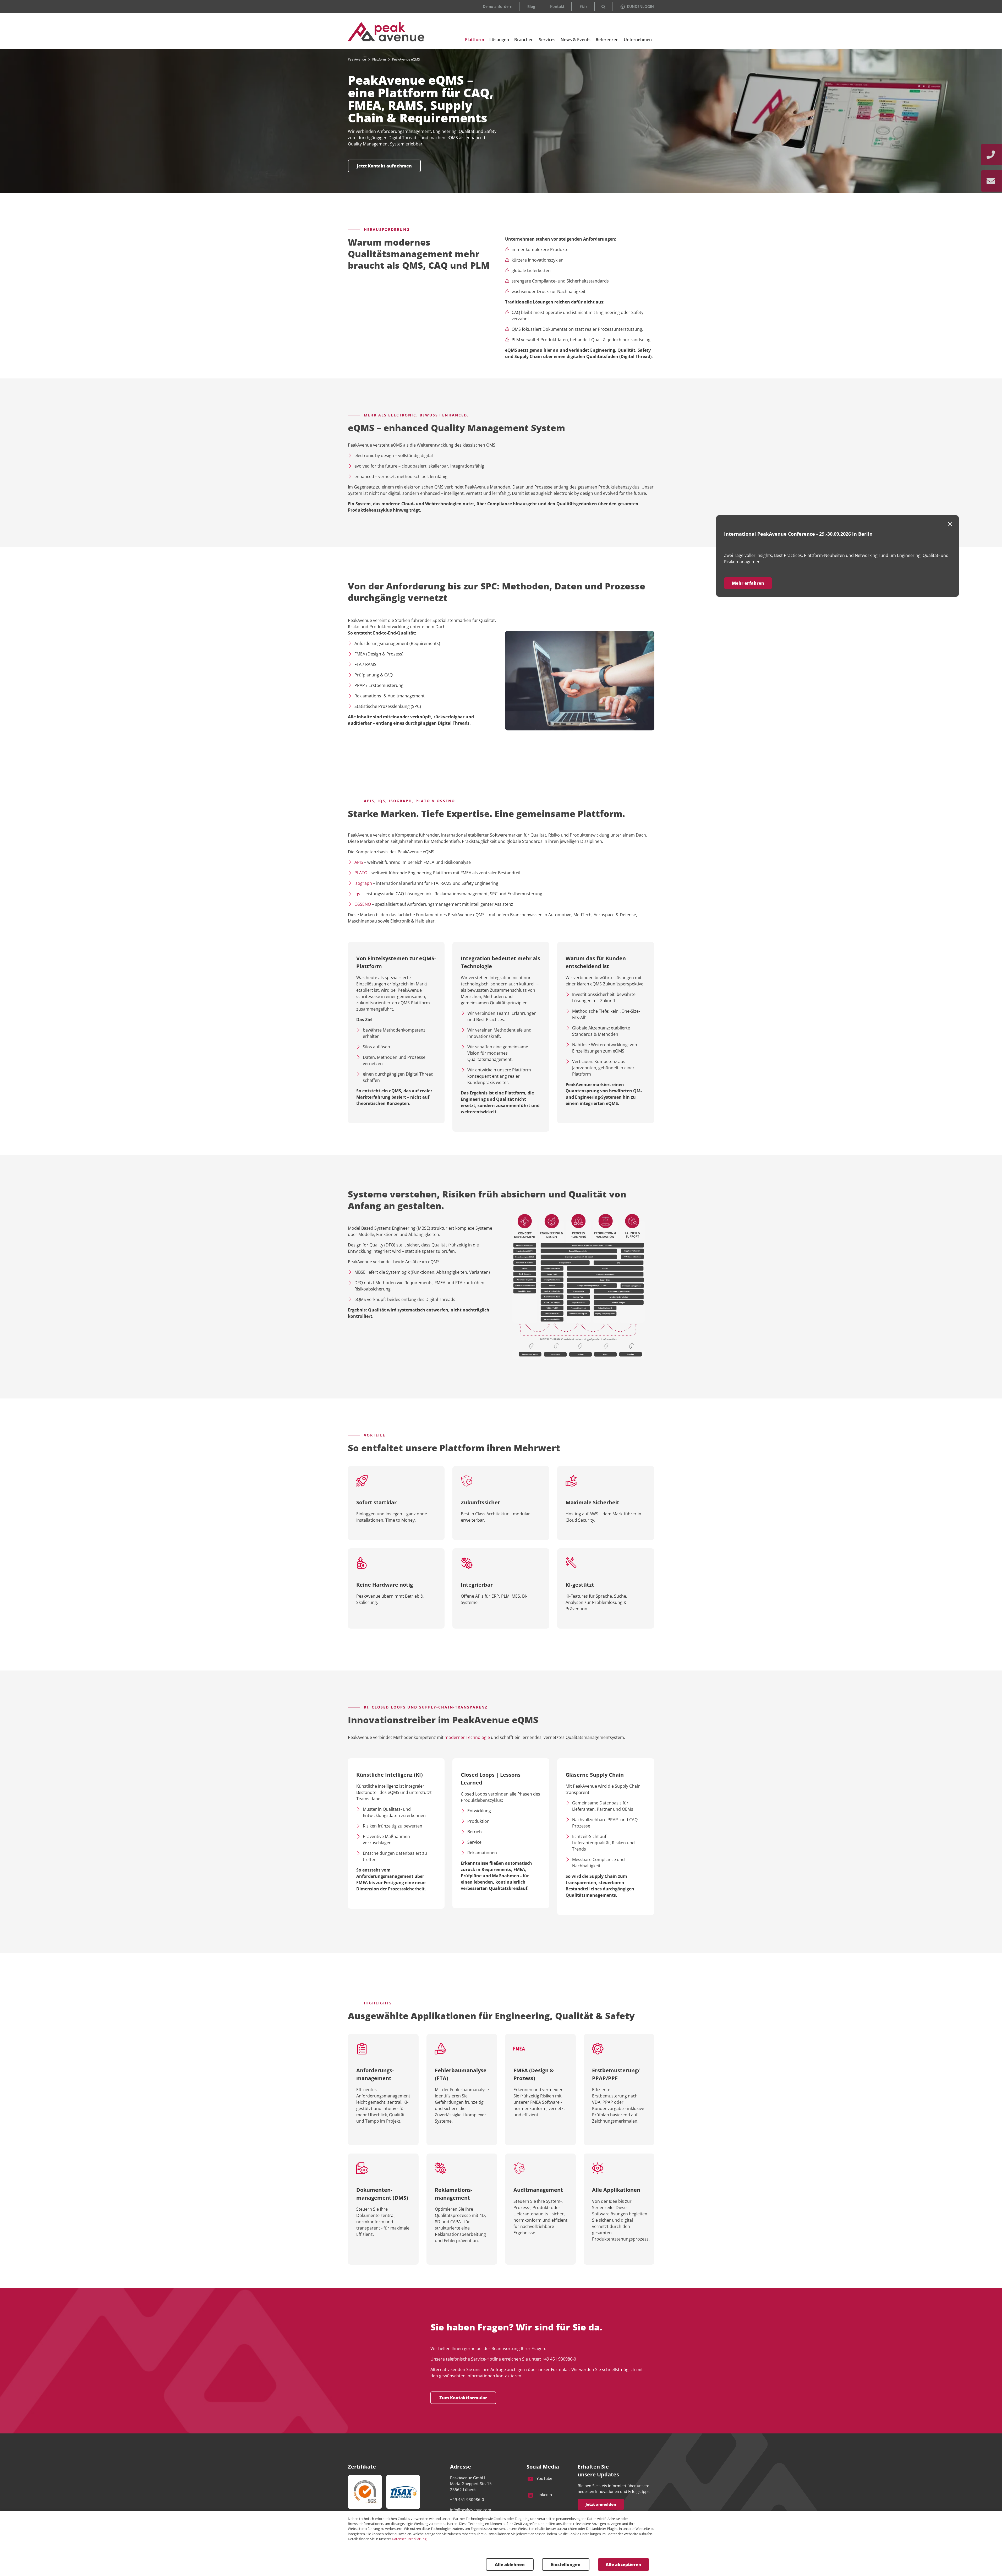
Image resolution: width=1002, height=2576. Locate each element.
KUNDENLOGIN (640, 6)
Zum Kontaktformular (463, 2398)
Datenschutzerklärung (409, 2539)
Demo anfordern (498, 6)
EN (582, 7)
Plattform (379, 59)
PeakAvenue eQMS (406, 59)
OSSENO (363, 904)
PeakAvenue (357, 59)
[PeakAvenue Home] (386, 32)
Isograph (363, 883)
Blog (531, 6)
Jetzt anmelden (601, 2504)
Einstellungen (566, 2564)
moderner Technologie (467, 1737)
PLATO (361, 873)
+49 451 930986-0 (467, 2499)
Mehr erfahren (748, 583)
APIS (359, 862)
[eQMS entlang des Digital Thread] (580, 1286)
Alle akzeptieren (623, 2564)
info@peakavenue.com (471, 2510)
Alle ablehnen (510, 2564)
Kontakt (557, 6)
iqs (357, 894)
